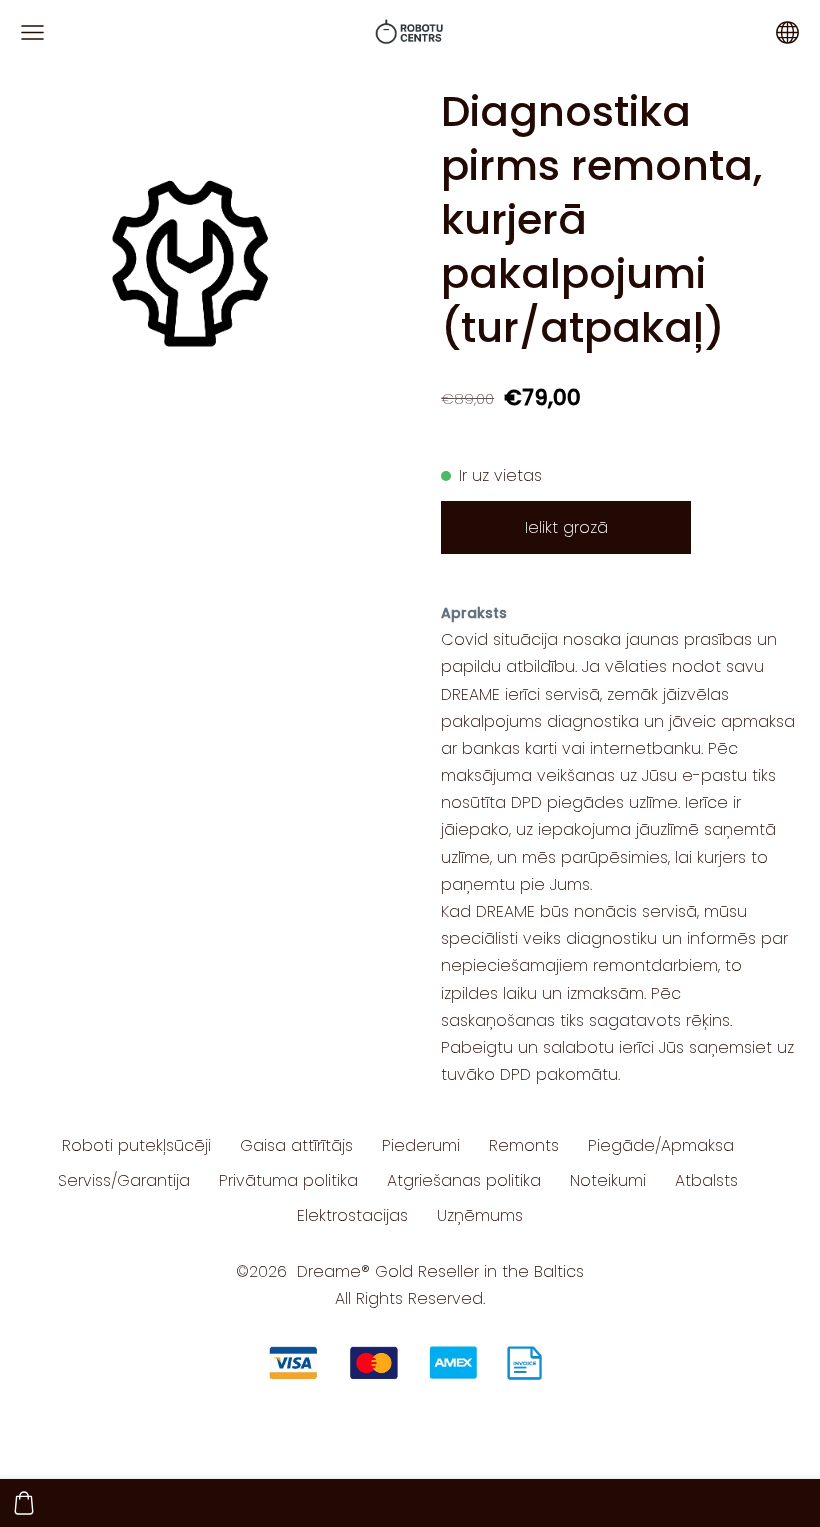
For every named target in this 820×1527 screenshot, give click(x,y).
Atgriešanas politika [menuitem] (464, 1180)
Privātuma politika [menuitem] (288, 1180)
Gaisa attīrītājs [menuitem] (296, 1145)
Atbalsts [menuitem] (706, 1180)
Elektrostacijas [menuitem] (352, 1215)
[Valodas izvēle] (787, 32)
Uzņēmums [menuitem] (480, 1215)
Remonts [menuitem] (524, 1145)
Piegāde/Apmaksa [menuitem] (661, 1145)
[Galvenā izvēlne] (32, 32)
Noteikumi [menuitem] (608, 1180)
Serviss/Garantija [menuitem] (124, 1180)
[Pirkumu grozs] (24, 1503)
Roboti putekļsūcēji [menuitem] (136, 1145)
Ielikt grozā (566, 527)
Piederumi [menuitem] (421, 1145)
